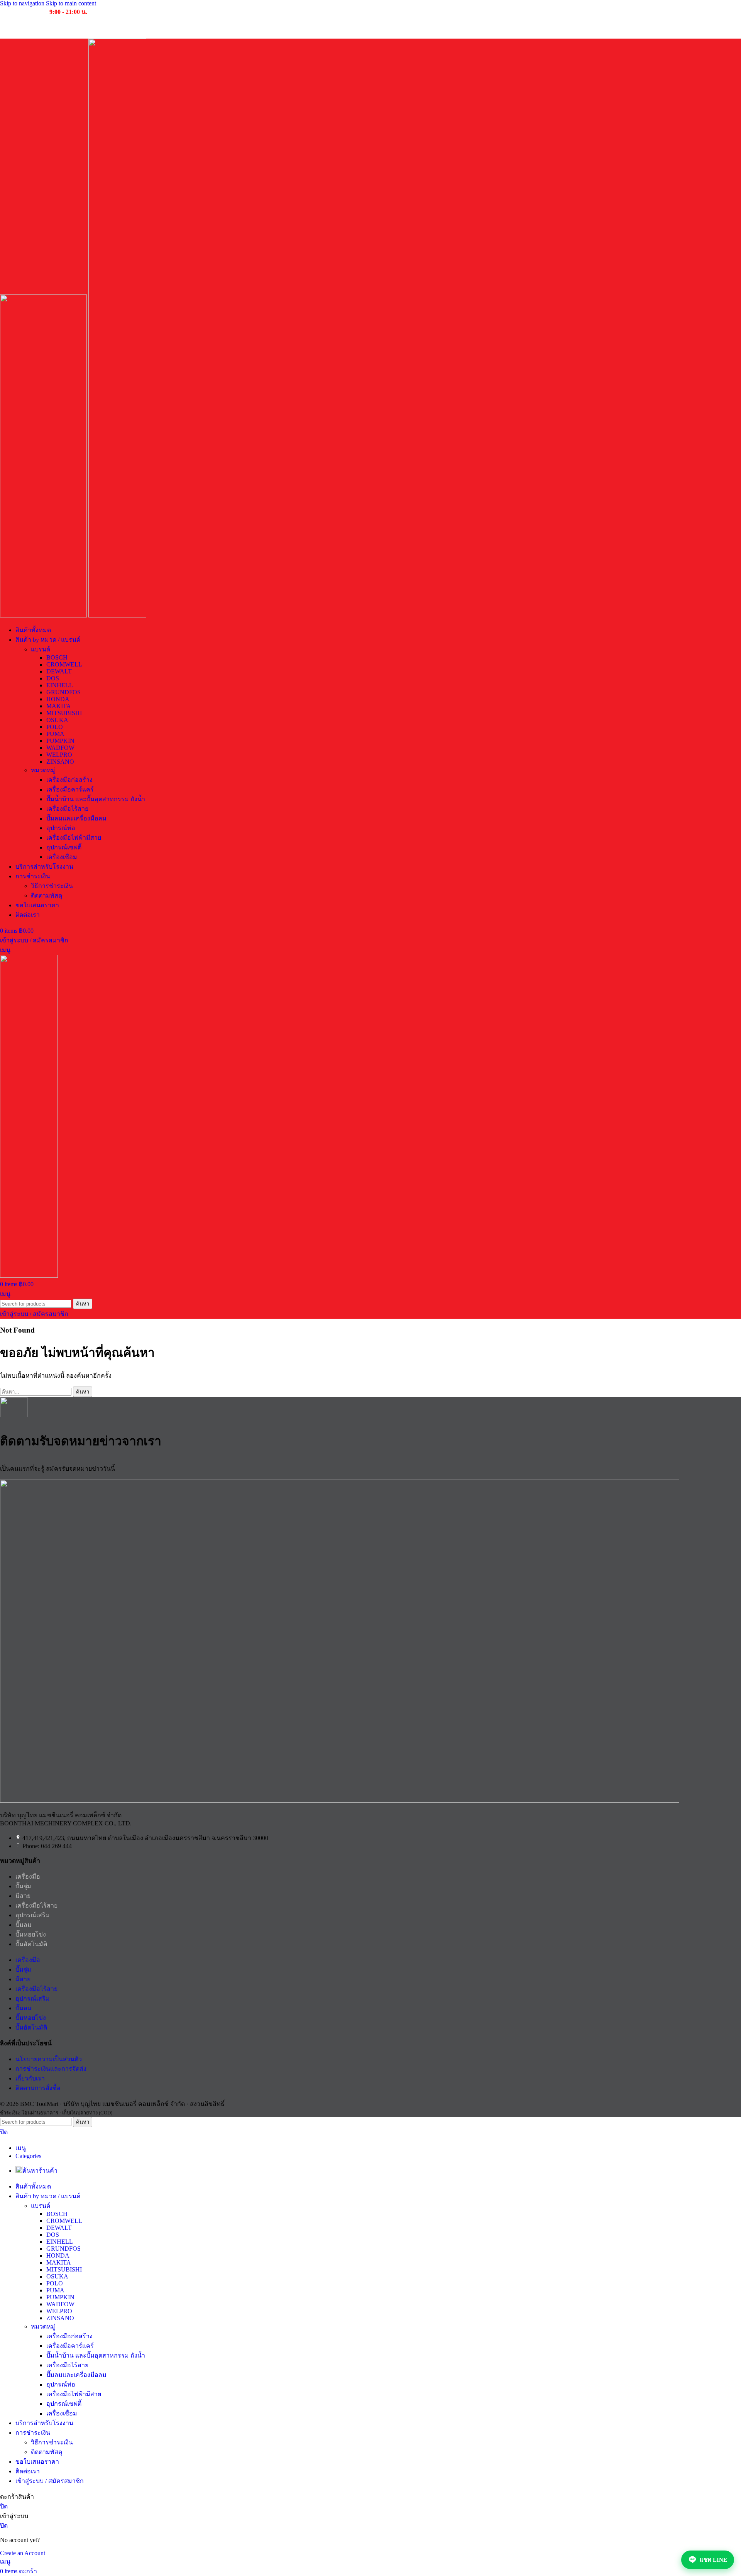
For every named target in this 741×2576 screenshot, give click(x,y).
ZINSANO (60, 762)
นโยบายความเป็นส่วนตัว (49, 2059)
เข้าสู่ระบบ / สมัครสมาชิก (50, 2481)
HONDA (58, 699)
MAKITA (59, 706)
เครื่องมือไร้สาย (67, 809)
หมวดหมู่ (43, 770)
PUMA (55, 734)
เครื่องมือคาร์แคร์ (70, 789)
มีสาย (23, 1896)
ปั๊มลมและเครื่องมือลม (76, 818)
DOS (53, 678)
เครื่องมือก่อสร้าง (69, 780)
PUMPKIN (60, 741)
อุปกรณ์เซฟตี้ (64, 847)
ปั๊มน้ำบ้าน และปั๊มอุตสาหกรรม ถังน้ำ (96, 799)
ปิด (4, 2132)
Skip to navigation (23, 3)
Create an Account (23, 2553)
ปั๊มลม (24, 1925)
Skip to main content (71, 3)
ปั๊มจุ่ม (23, 1886)
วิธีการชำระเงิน (52, 886)
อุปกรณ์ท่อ (61, 828)
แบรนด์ (41, 649)
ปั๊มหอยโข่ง (31, 1934)
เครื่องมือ (28, 1877)
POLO (55, 727)
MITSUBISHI (64, 713)
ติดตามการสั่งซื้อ (38, 2088)
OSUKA (57, 720)
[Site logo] (44, 615)
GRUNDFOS (63, 692)
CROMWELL (64, 664)
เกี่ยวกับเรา (30, 2078)
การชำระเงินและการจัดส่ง (51, 2069)
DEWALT (59, 671)
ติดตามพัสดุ (47, 896)
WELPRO (59, 755)
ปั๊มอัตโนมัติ (31, 1944)
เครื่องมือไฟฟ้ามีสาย (74, 838)
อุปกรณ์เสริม (33, 1915)
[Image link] (340, 1800)
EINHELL (60, 685)
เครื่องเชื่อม (62, 857)
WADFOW (60, 748)
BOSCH (57, 657)
